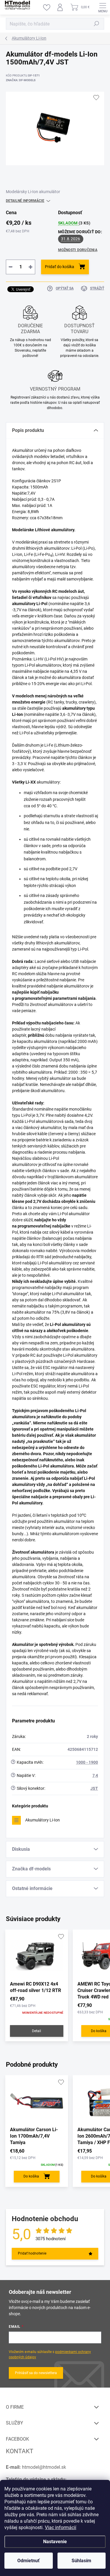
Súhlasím (81, 2561)
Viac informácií (61, 2528)
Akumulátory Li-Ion (43, 1820)
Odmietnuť (28, 2561)
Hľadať (97, 24)
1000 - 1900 (87, 1762)
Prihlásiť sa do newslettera (36, 2373)
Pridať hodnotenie (32, 2253)
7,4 (95, 1775)
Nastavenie (55, 2542)
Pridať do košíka (60, 267)
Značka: (21, 80)
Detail (37, 2031)
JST (94, 1788)
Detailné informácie (25, 201)
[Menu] (103, 7)
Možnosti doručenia (78, 250)
